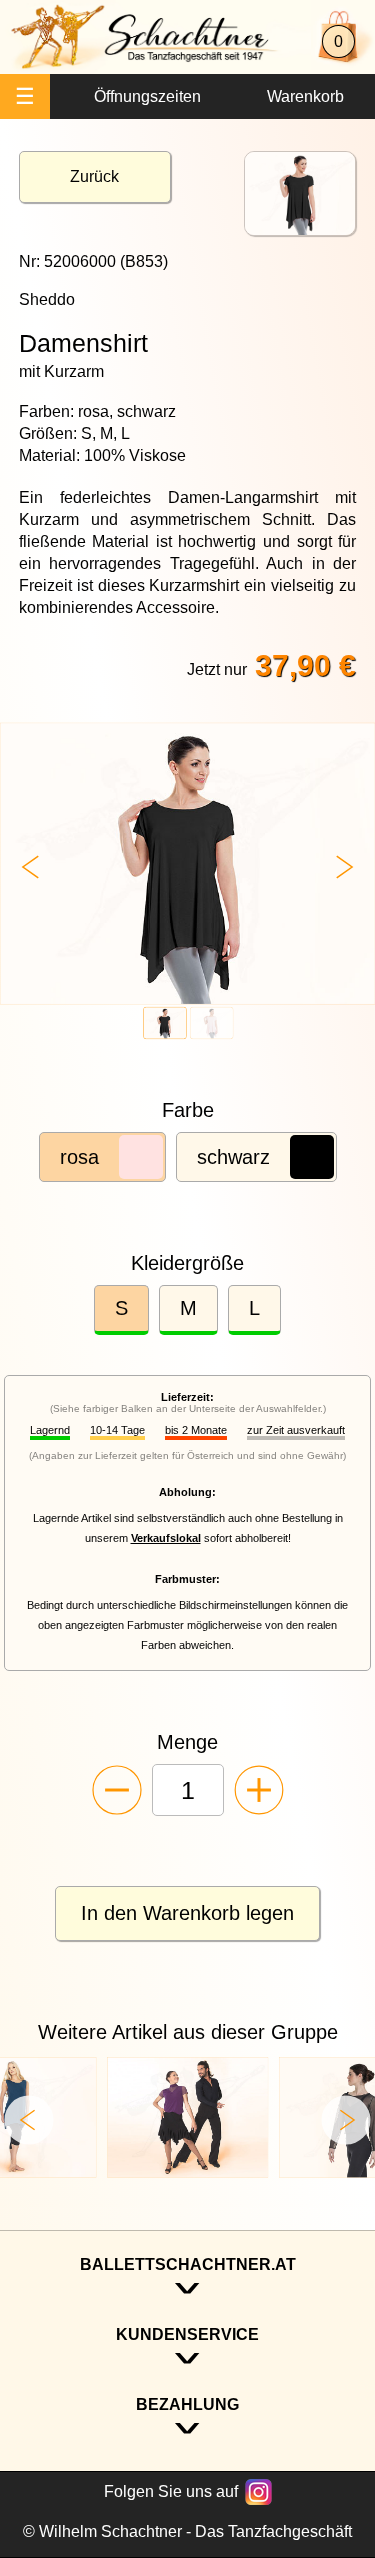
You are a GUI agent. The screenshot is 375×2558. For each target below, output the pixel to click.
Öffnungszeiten (147, 96)
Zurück (94, 176)
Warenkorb (305, 96)
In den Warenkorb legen (187, 1913)
